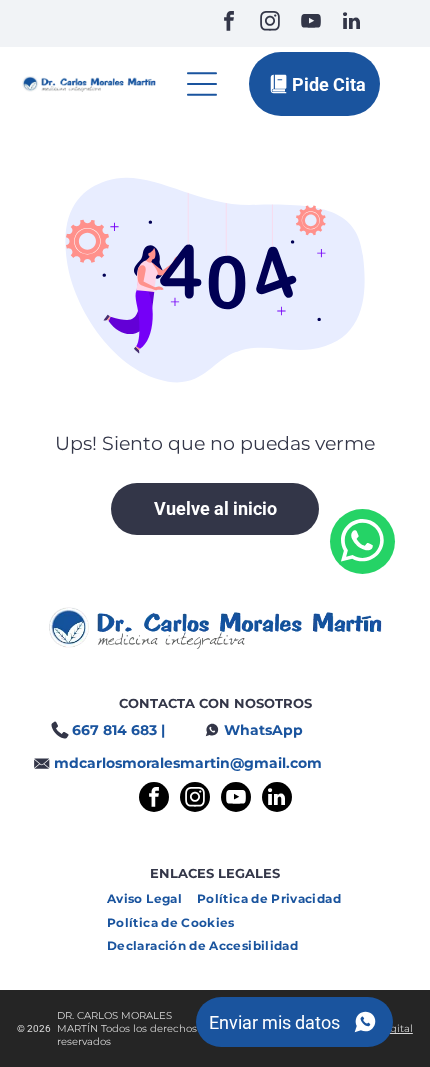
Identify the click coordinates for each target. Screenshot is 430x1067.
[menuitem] (152, 898)
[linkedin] (352, 23)
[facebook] (229, 23)
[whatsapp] (362, 544)
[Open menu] (202, 84)
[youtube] (311, 23)
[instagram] (270, 23)
